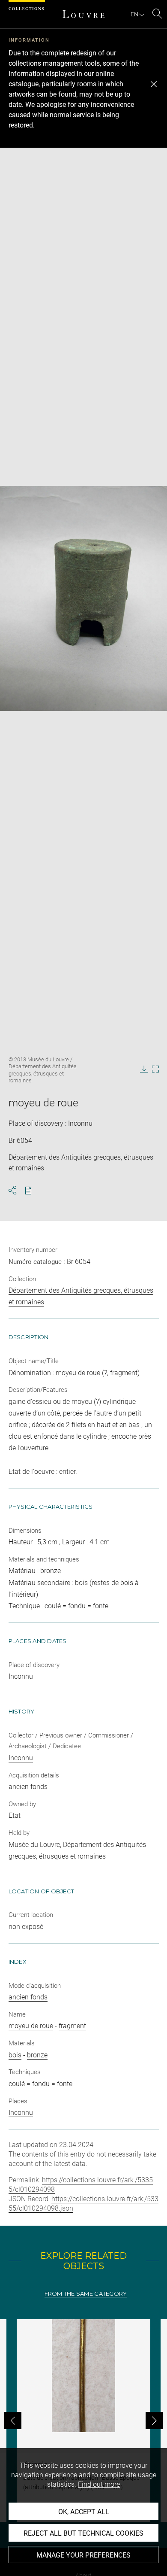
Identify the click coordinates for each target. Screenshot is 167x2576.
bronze (37, 2055)
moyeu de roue (31, 2026)
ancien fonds (28, 1997)
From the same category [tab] (86, 2294)
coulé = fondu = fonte (40, 2084)
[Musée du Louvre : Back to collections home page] (83, 14)
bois (15, 2055)
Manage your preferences (83, 2555)
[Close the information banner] (154, 84)
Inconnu (21, 1758)
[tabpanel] (83, 2421)
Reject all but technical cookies (83, 2533)
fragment (72, 2026)
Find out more (99, 2484)
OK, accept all (84, 2512)
